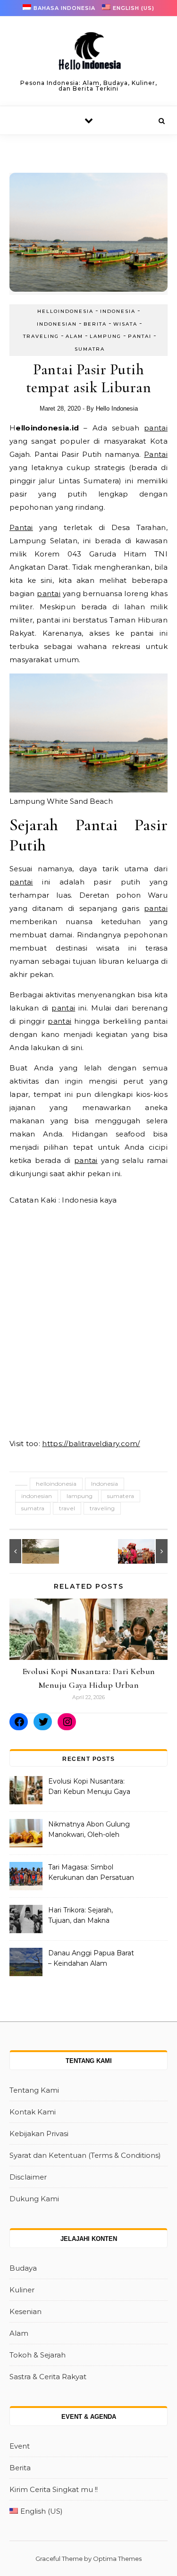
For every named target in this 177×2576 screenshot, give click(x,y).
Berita (95, 324)
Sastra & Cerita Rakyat (48, 2377)
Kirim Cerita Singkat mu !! (54, 2489)
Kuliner (22, 2290)
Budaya (23, 2268)
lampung (80, 1496)
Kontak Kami (33, 2112)
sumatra (33, 1508)
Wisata (125, 324)
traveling (102, 1508)
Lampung (105, 336)
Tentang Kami (34, 2090)
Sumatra (90, 349)
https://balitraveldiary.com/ (91, 1444)
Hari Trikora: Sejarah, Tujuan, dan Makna (80, 1915)
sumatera (121, 1496)
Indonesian (57, 324)
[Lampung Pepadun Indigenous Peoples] (146, 1551)
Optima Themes (117, 2559)
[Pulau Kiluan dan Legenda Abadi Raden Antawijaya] (31, 1551)
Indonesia (118, 311)
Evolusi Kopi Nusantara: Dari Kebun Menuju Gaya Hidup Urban (89, 1787)
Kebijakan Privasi (39, 2134)
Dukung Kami (34, 2199)
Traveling (41, 336)
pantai (156, 428)
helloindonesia (65, 311)
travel (67, 1508)
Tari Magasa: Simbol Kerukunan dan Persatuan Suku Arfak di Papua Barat (91, 1873)
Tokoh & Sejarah (38, 2355)
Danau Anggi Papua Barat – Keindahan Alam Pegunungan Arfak (91, 1959)
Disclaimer (28, 2177)
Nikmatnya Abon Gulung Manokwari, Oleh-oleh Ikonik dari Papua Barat (89, 1830)
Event (20, 2446)
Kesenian (25, 2311)
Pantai (140, 336)
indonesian (37, 1496)
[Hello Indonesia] (89, 54)
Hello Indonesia (117, 408)
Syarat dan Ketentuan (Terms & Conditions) (85, 2155)
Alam (74, 336)
